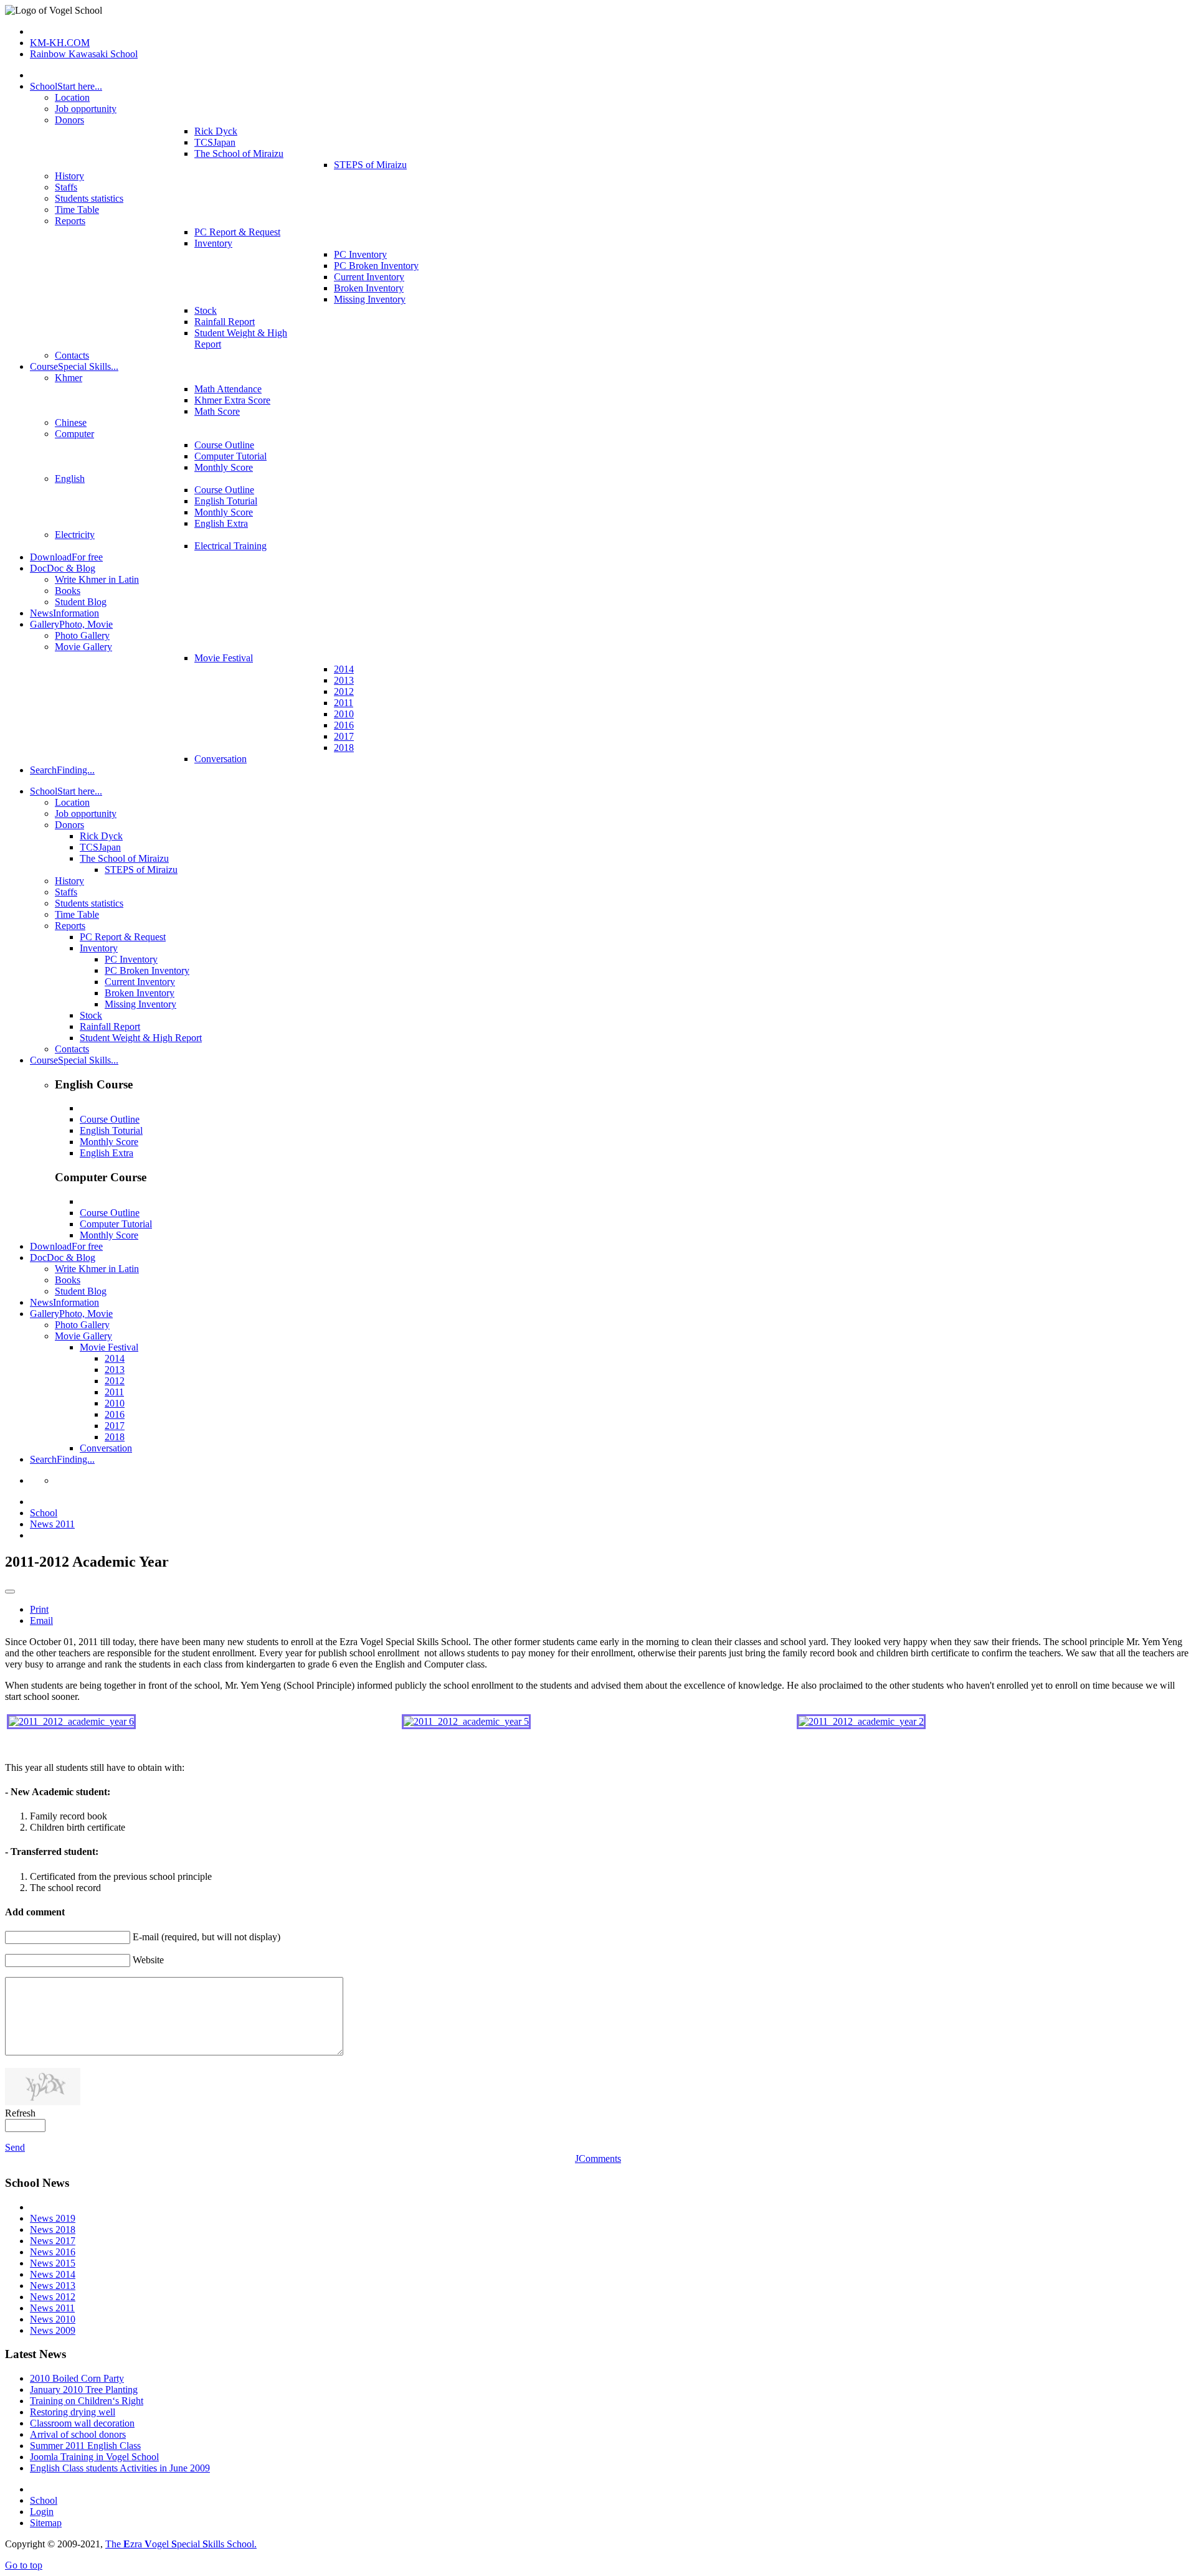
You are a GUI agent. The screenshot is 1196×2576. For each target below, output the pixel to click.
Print (39, 1609)
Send (15, 2147)
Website (148, 1960)
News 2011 (52, 1524)
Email (41, 1621)
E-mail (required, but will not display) (206, 1937)
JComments (598, 2158)
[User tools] (10, 1592)
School (44, 1513)
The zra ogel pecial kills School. (181, 2544)
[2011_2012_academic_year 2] (861, 1721)
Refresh (20, 2113)
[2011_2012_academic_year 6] (71, 1721)
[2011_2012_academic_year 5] (466, 1721)
